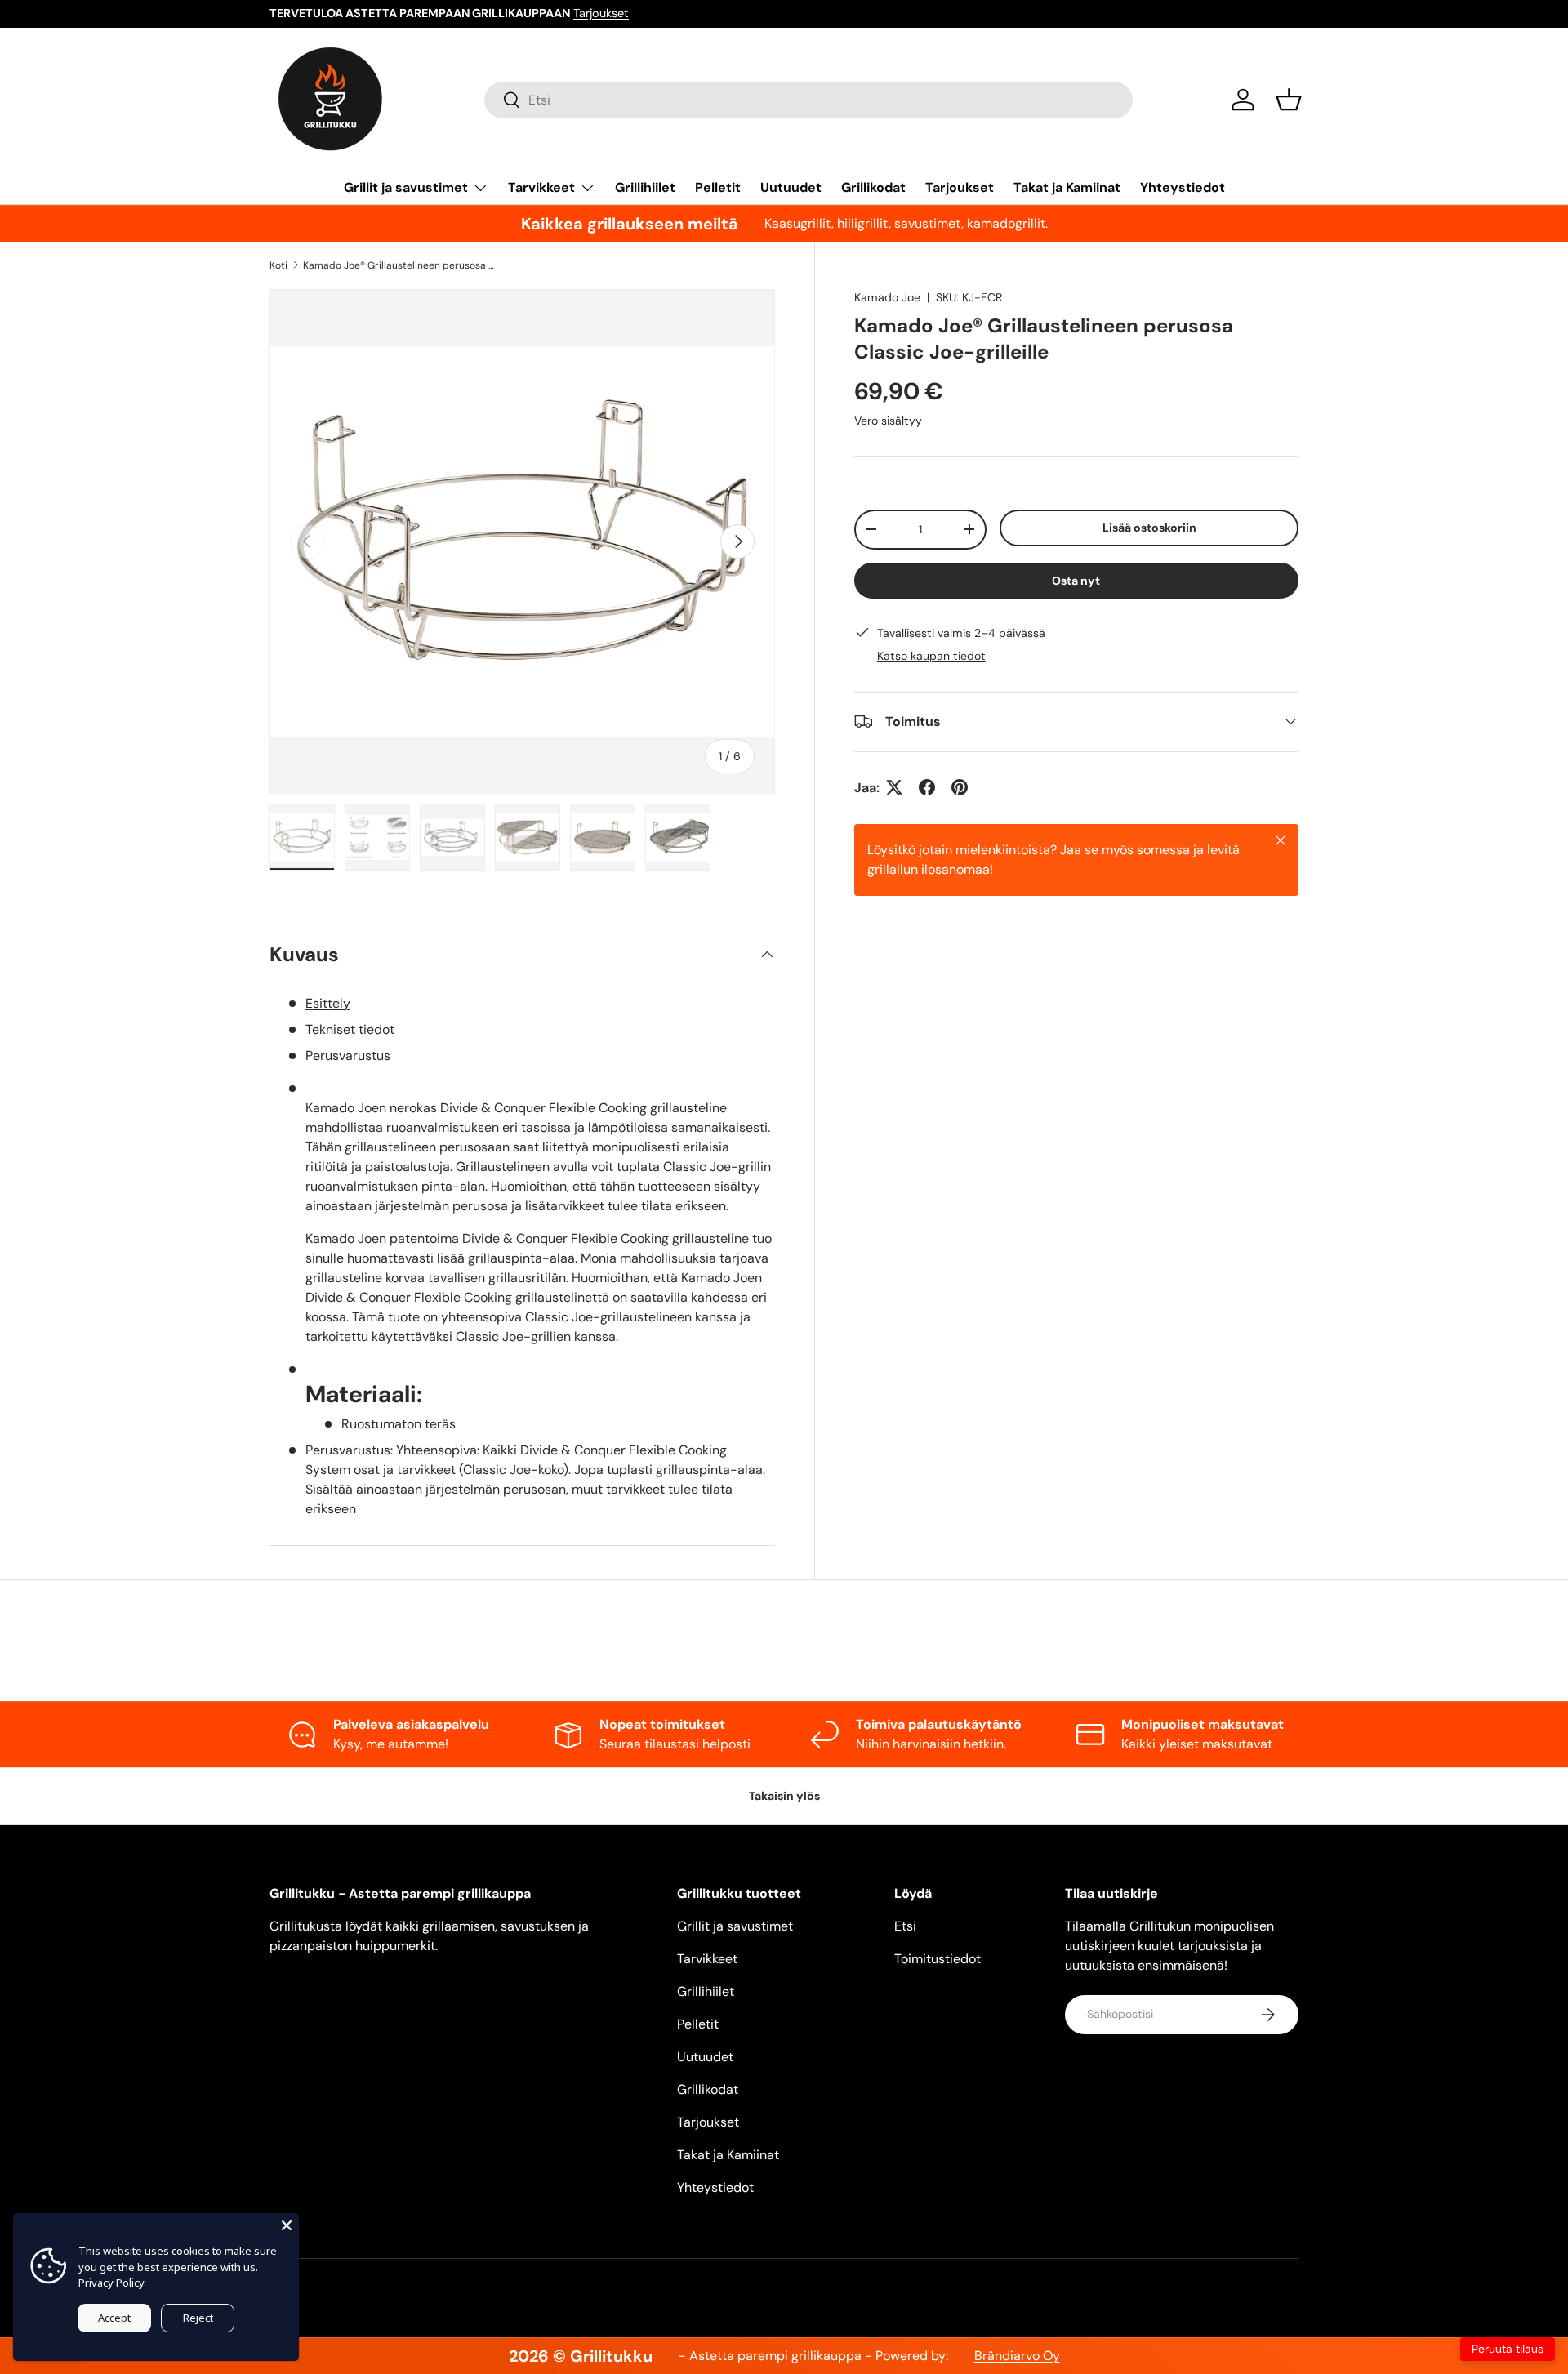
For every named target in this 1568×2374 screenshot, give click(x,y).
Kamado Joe (887, 297)
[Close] (287, 2225)
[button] (1289, 100)
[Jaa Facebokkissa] (927, 787)
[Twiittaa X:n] (894, 787)
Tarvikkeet (541, 187)
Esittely (328, 1003)
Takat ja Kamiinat (1067, 187)
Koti (278, 265)
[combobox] (808, 100)
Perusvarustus (348, 1056)
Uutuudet (791, 187)
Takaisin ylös (784, 1796)
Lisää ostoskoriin (1149, 527)
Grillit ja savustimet (406, 187)
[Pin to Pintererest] (960, 787)
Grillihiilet (645, 187)
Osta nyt (1076, 580)
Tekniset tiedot (350, 1029)
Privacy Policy (111, 2283)
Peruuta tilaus (1508, 2349)
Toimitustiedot (938, 1959)
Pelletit (718, 187)
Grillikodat (873, 187)
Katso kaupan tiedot (931, 655)
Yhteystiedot (1183, 187)
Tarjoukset (601, 13)
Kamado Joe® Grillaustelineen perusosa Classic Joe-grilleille (401, 265)
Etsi (905, 1926)
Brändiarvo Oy (1017, 2356)
